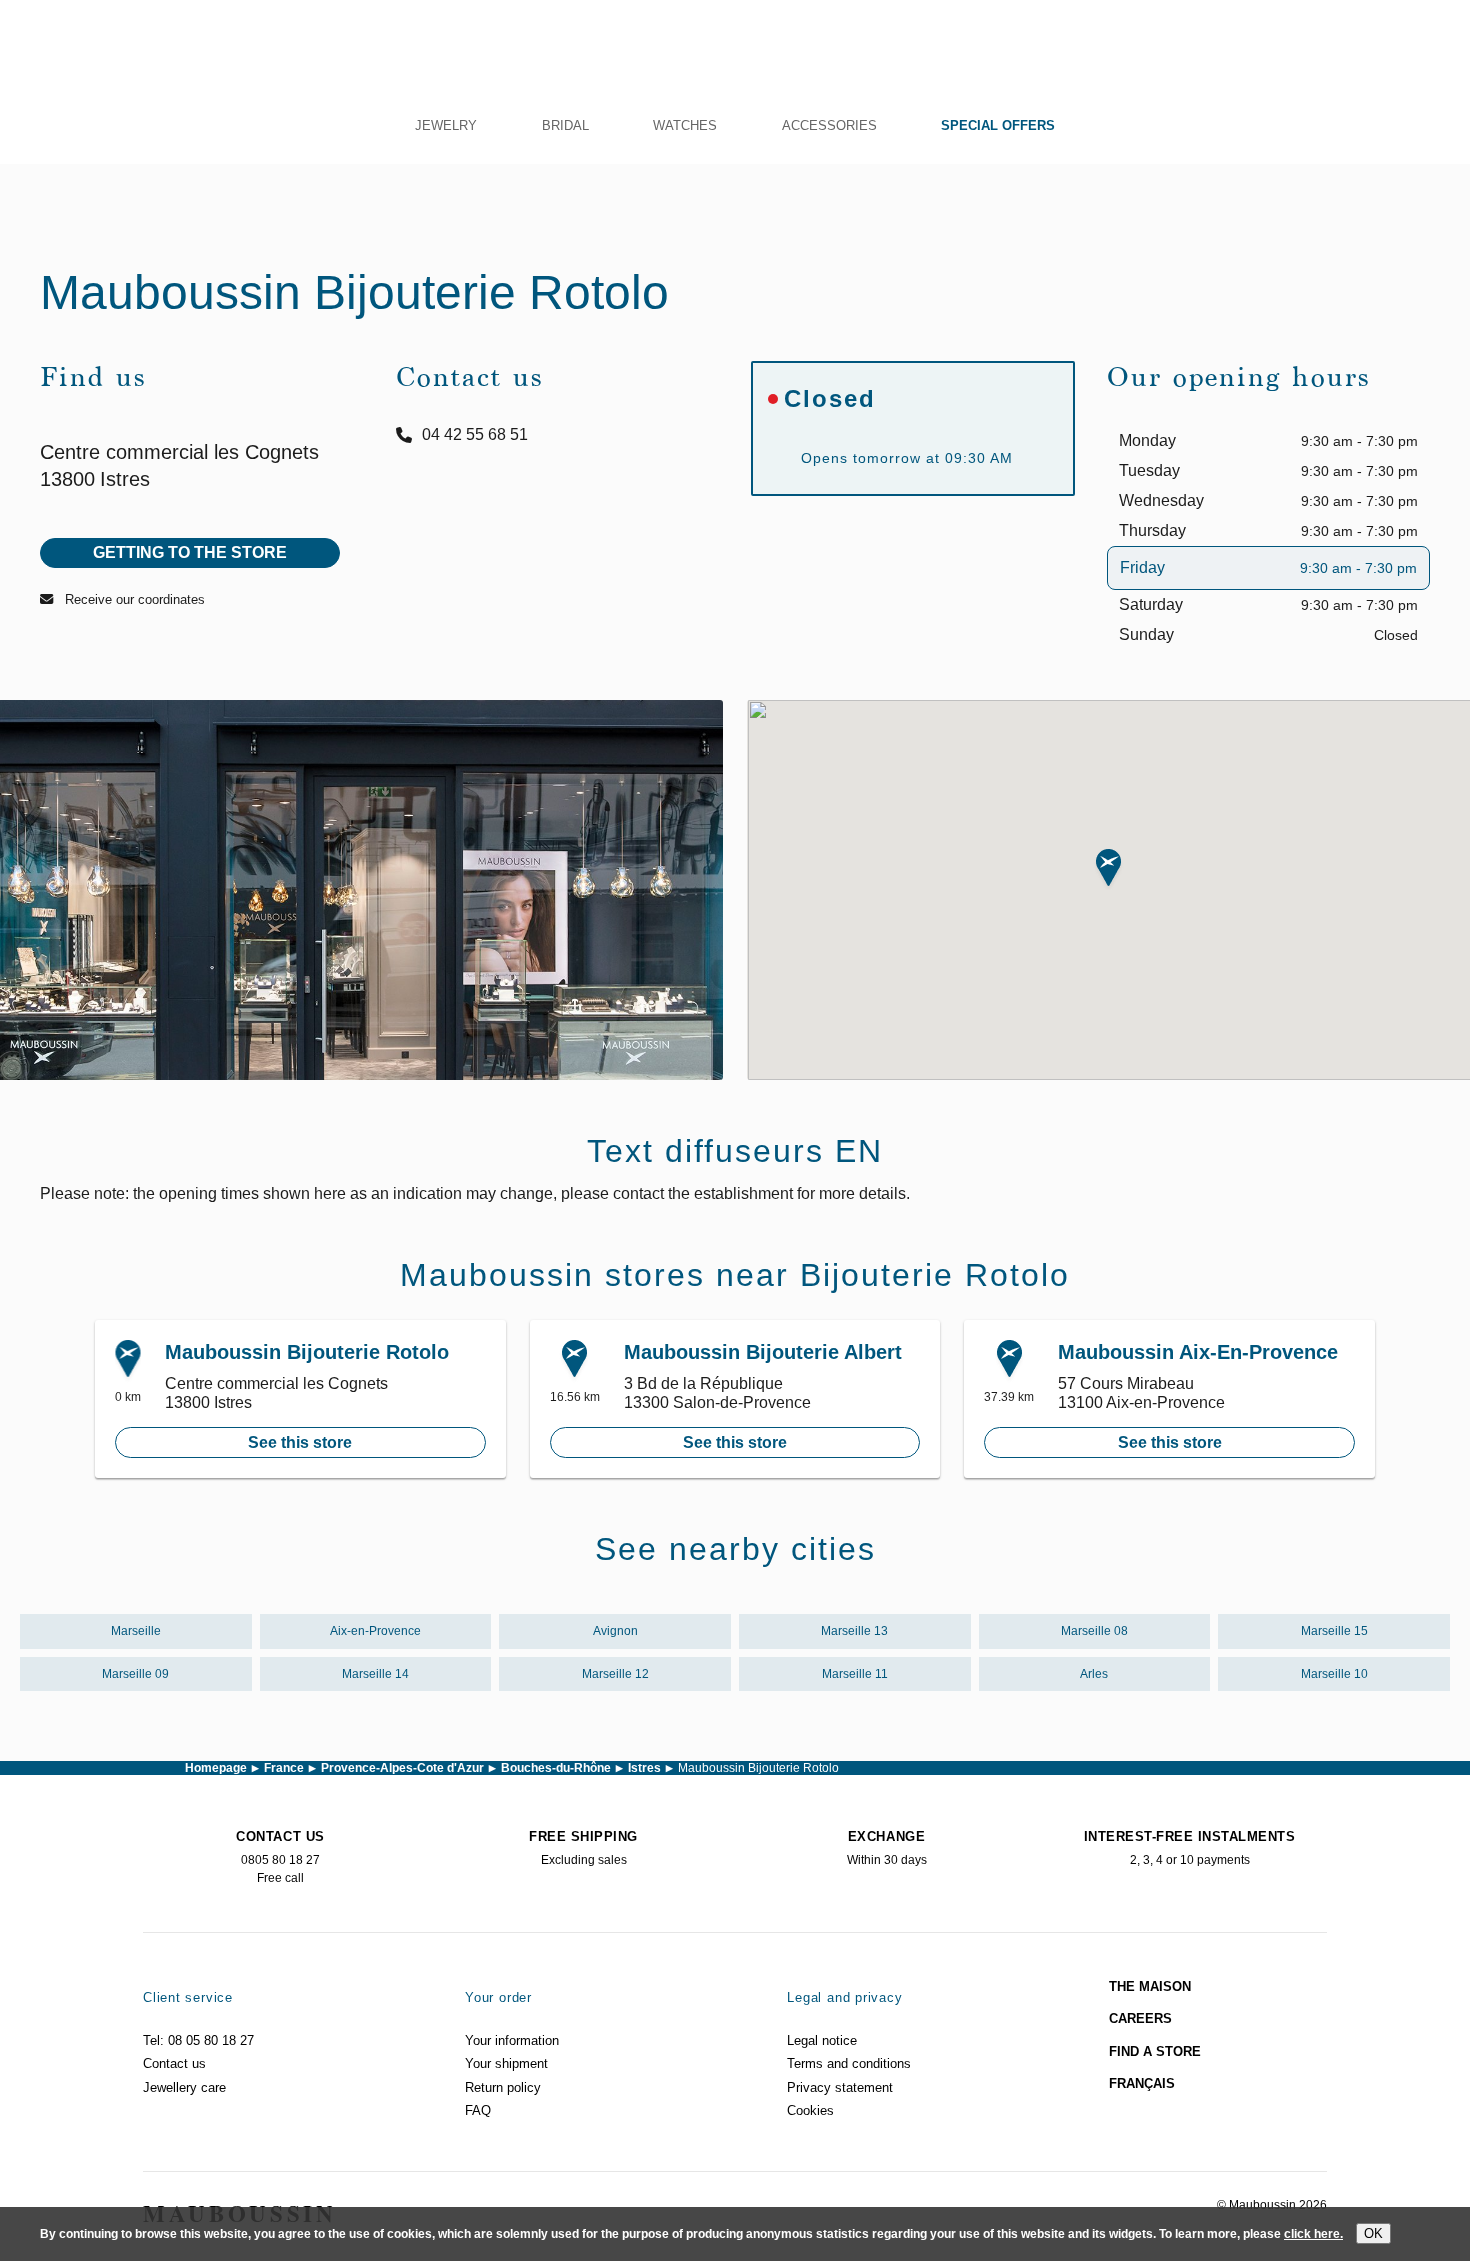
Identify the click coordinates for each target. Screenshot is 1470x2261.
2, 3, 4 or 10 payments (1190, 1848)
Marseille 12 (615, 1674)
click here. (1313, 2234)
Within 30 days (887, 1848)
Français (1142, 2083)
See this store (300, 1442)
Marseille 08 (1094, 1631)
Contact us (174, 2063)
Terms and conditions (849, 2063)
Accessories (829, 125)
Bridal (565, 125)
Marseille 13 (854, 1631)
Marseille (136, 1631)
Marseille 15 (1334, 1631)
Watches (685, 125)
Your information (512, 2040)
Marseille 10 (1334, 1674)
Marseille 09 (135, 1674)
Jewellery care (184, 2087)
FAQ (478, 2110)
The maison (1150, 1986)
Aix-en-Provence (375, 1631)
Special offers (998, 125)
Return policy (503, 2087)
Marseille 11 (855, 1674)
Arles (1094, 1674)
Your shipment (506, 2063)
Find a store (1155, 2051)
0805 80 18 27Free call (280, 1857)
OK (1373, 2233)
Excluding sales (583, 1848)
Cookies (810, 2110)
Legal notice (822, 2040)
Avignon (615, 1631)
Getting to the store (190, 552)
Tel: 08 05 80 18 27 (198, 2040)
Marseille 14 (375, 1674)
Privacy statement (840, 2087)
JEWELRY (446, 125)
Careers (1140, 2018)
